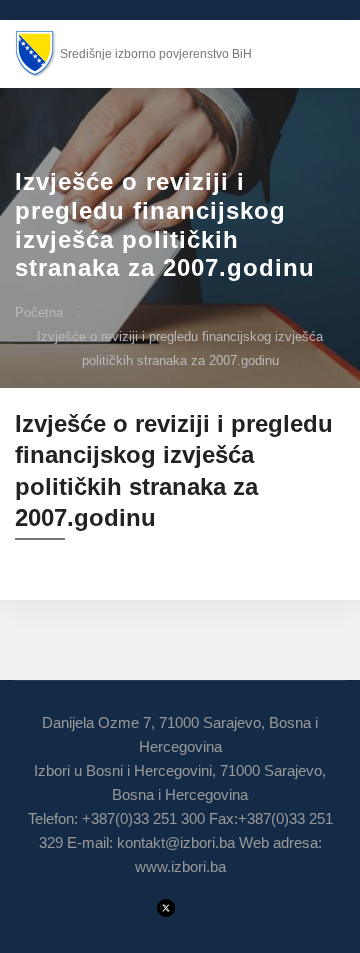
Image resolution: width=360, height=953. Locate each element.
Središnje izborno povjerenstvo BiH (156, 54)
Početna (39, 312)
